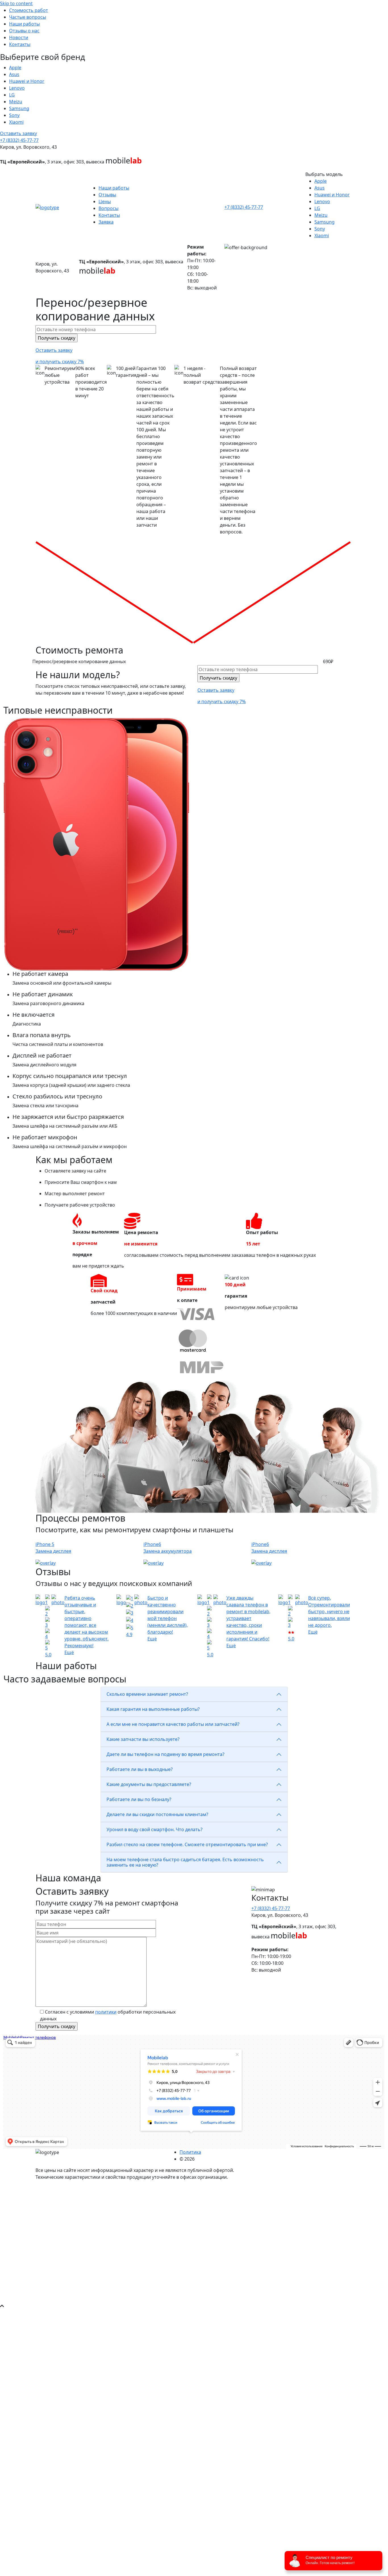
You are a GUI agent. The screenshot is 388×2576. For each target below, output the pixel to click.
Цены (105, 201)
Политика (190, 2152)
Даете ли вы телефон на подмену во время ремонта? (165, 1754)
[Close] (3, 2188)
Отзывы (107, 195)
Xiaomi (16, 122)
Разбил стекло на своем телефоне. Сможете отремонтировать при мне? (187, 1844)
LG (12, 95)
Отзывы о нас (24, 31)
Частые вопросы (28, 17)
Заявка (106, 222)
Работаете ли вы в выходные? (140, 1769)
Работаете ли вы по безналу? (139, 1799)
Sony (14, 115)
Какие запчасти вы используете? (143, 1739)
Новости (19, 37)
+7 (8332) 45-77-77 (19, 140)
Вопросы (109, 208)
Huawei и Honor (27, 81)
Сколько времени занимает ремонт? (147, 1694)
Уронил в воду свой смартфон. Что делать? (155, 1829)
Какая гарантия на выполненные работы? (153, 1709)
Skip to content (16, 3)
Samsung (19, 108)
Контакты (20, 44)
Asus (14, 74)
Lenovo (17, 88)
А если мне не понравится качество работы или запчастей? (173, 1724)
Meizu (16, 102)
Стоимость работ (29, 10)
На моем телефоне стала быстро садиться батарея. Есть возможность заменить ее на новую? (185, 1862)
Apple (15, 68)
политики (106, 2012)
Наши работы (24, 24)
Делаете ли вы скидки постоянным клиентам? (157, 1814)
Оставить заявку (18, 133)
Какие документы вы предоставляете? (149, 1784)
